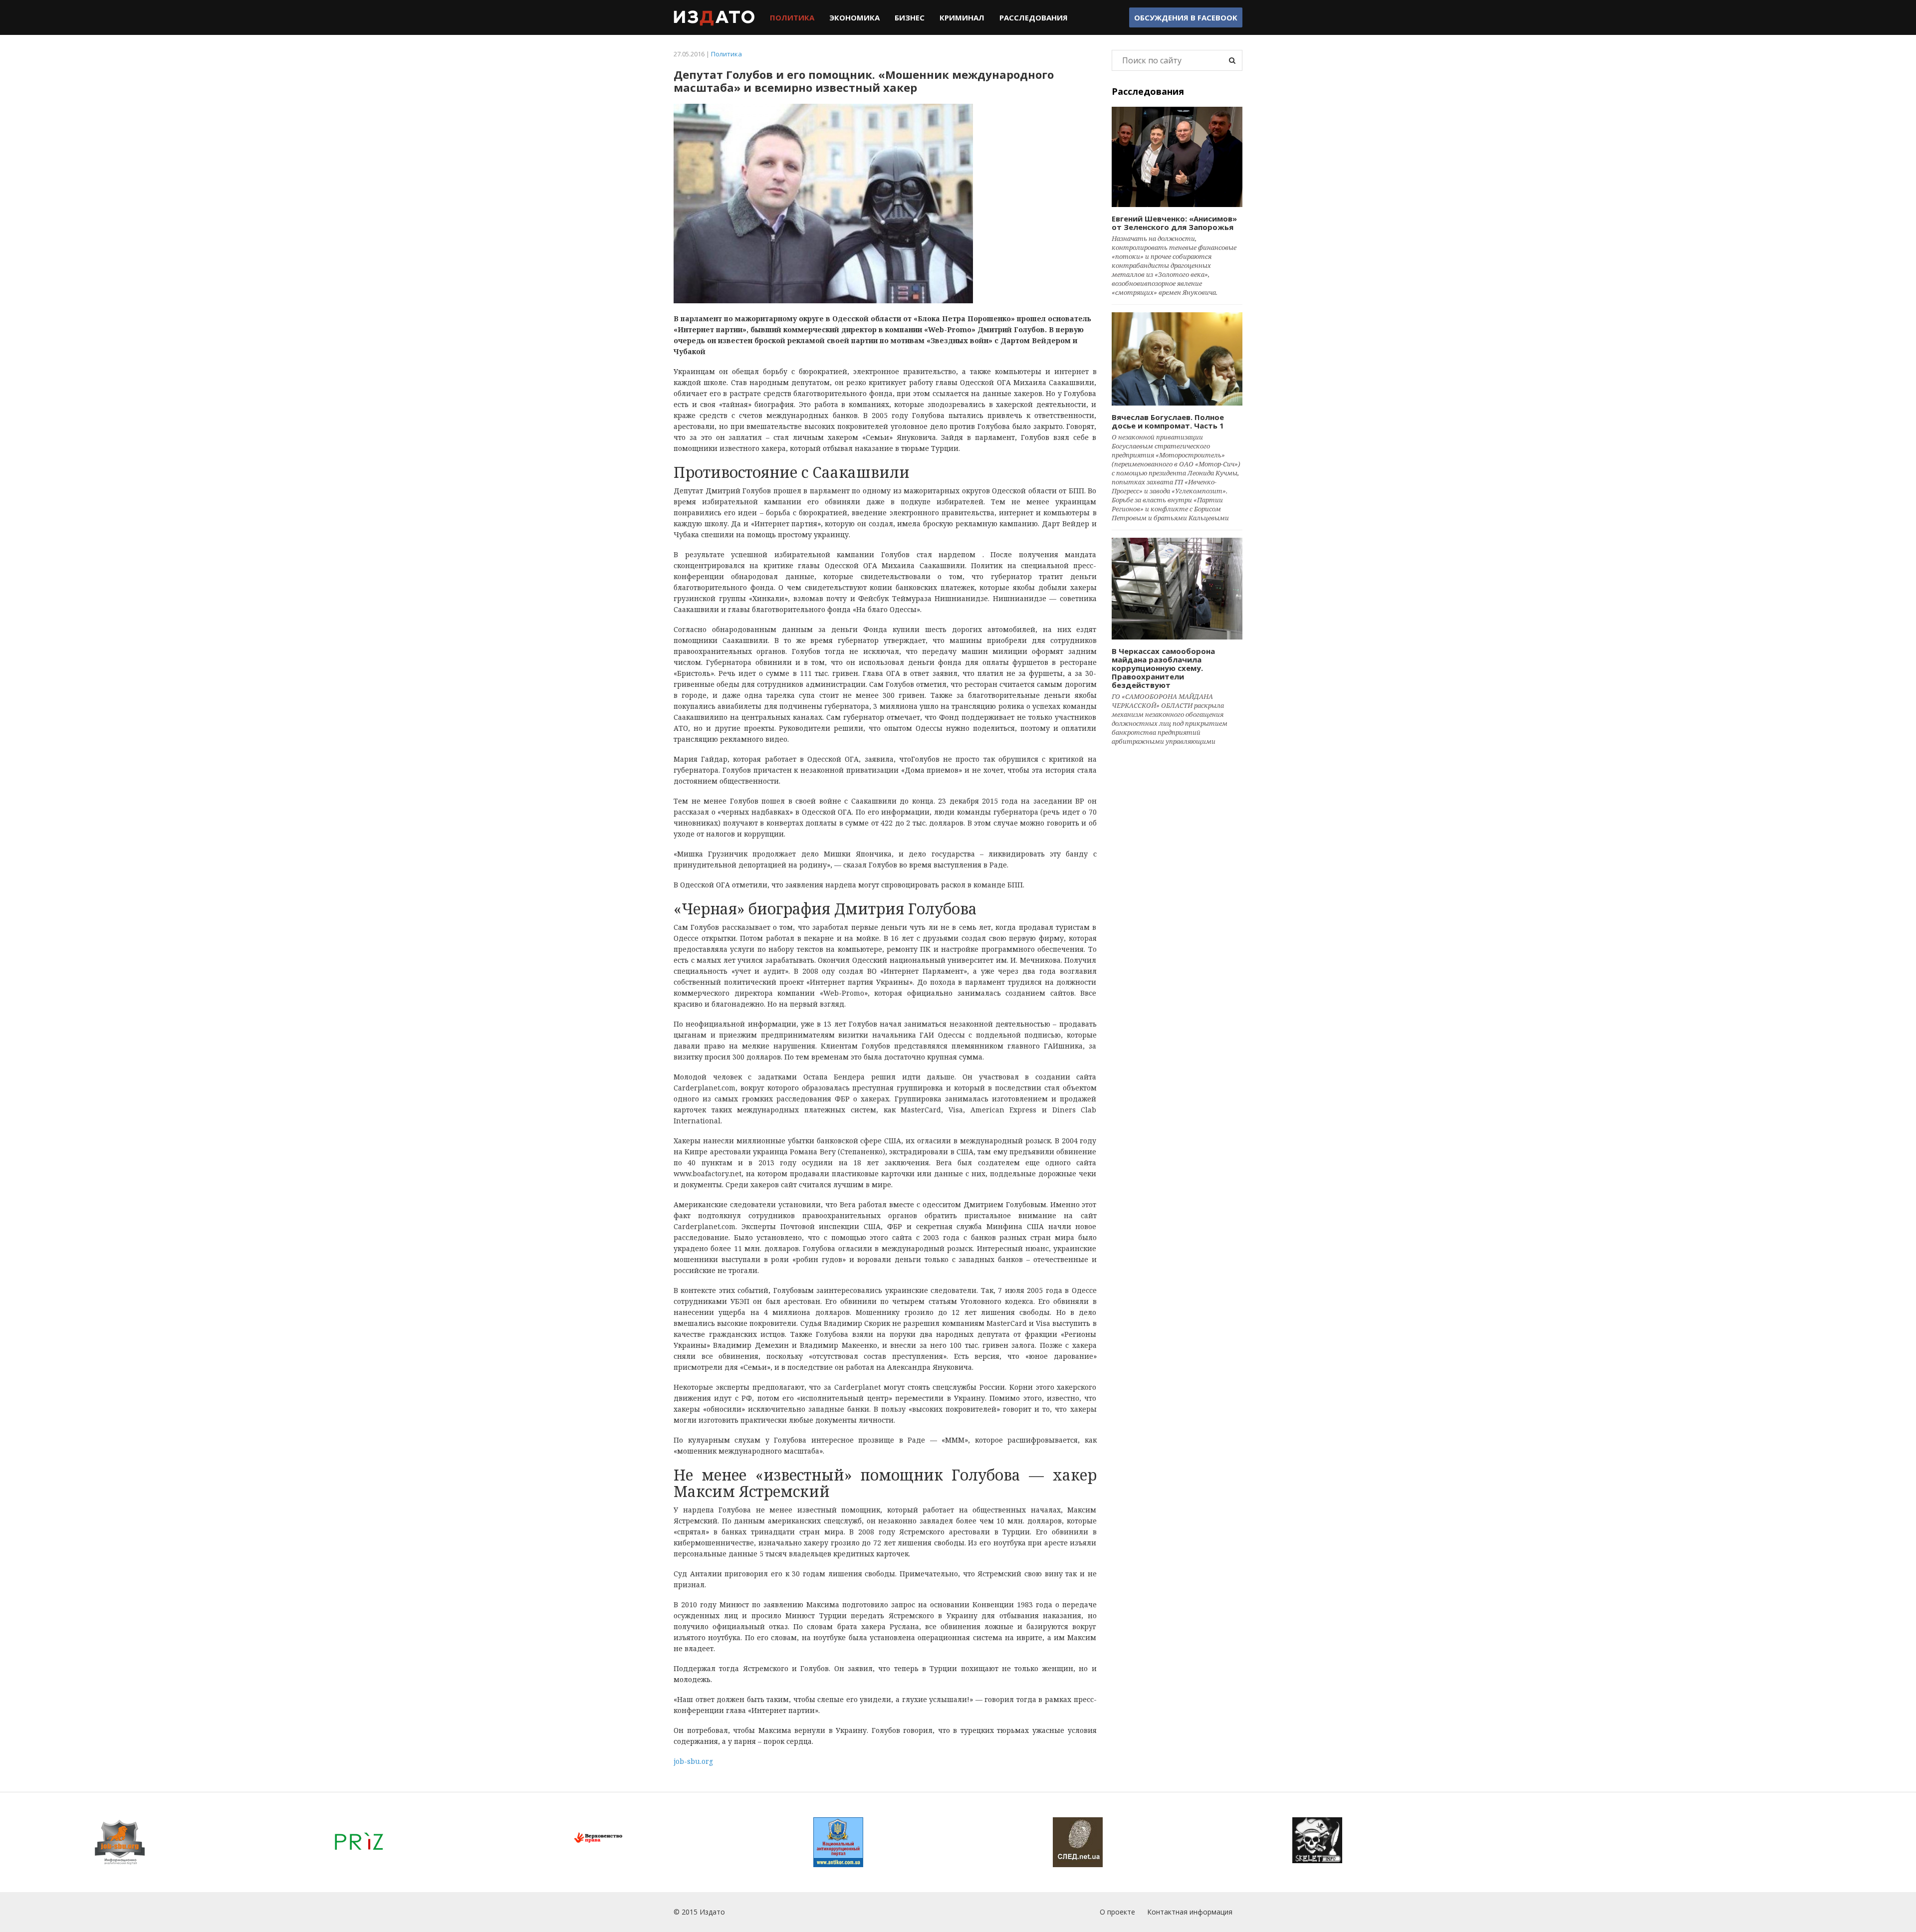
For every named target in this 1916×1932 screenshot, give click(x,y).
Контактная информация (1190, 1912)
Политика (792, 17)
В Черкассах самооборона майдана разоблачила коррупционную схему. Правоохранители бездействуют (1163, 668)
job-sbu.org (693, 1761)
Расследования (1034, 17)
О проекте (1117, 1912)
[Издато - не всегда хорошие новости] (714, 17)
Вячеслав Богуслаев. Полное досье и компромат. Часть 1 (1168, 421)
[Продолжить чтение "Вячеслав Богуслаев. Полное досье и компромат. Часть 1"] (1177, 359)
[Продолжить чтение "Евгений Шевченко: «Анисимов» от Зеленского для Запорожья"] (1177, 157)
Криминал (962, 17)
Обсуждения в (1186, 17)
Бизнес (910, 17)
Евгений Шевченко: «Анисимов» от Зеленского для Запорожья (1174, 223)
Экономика (854, 17)
